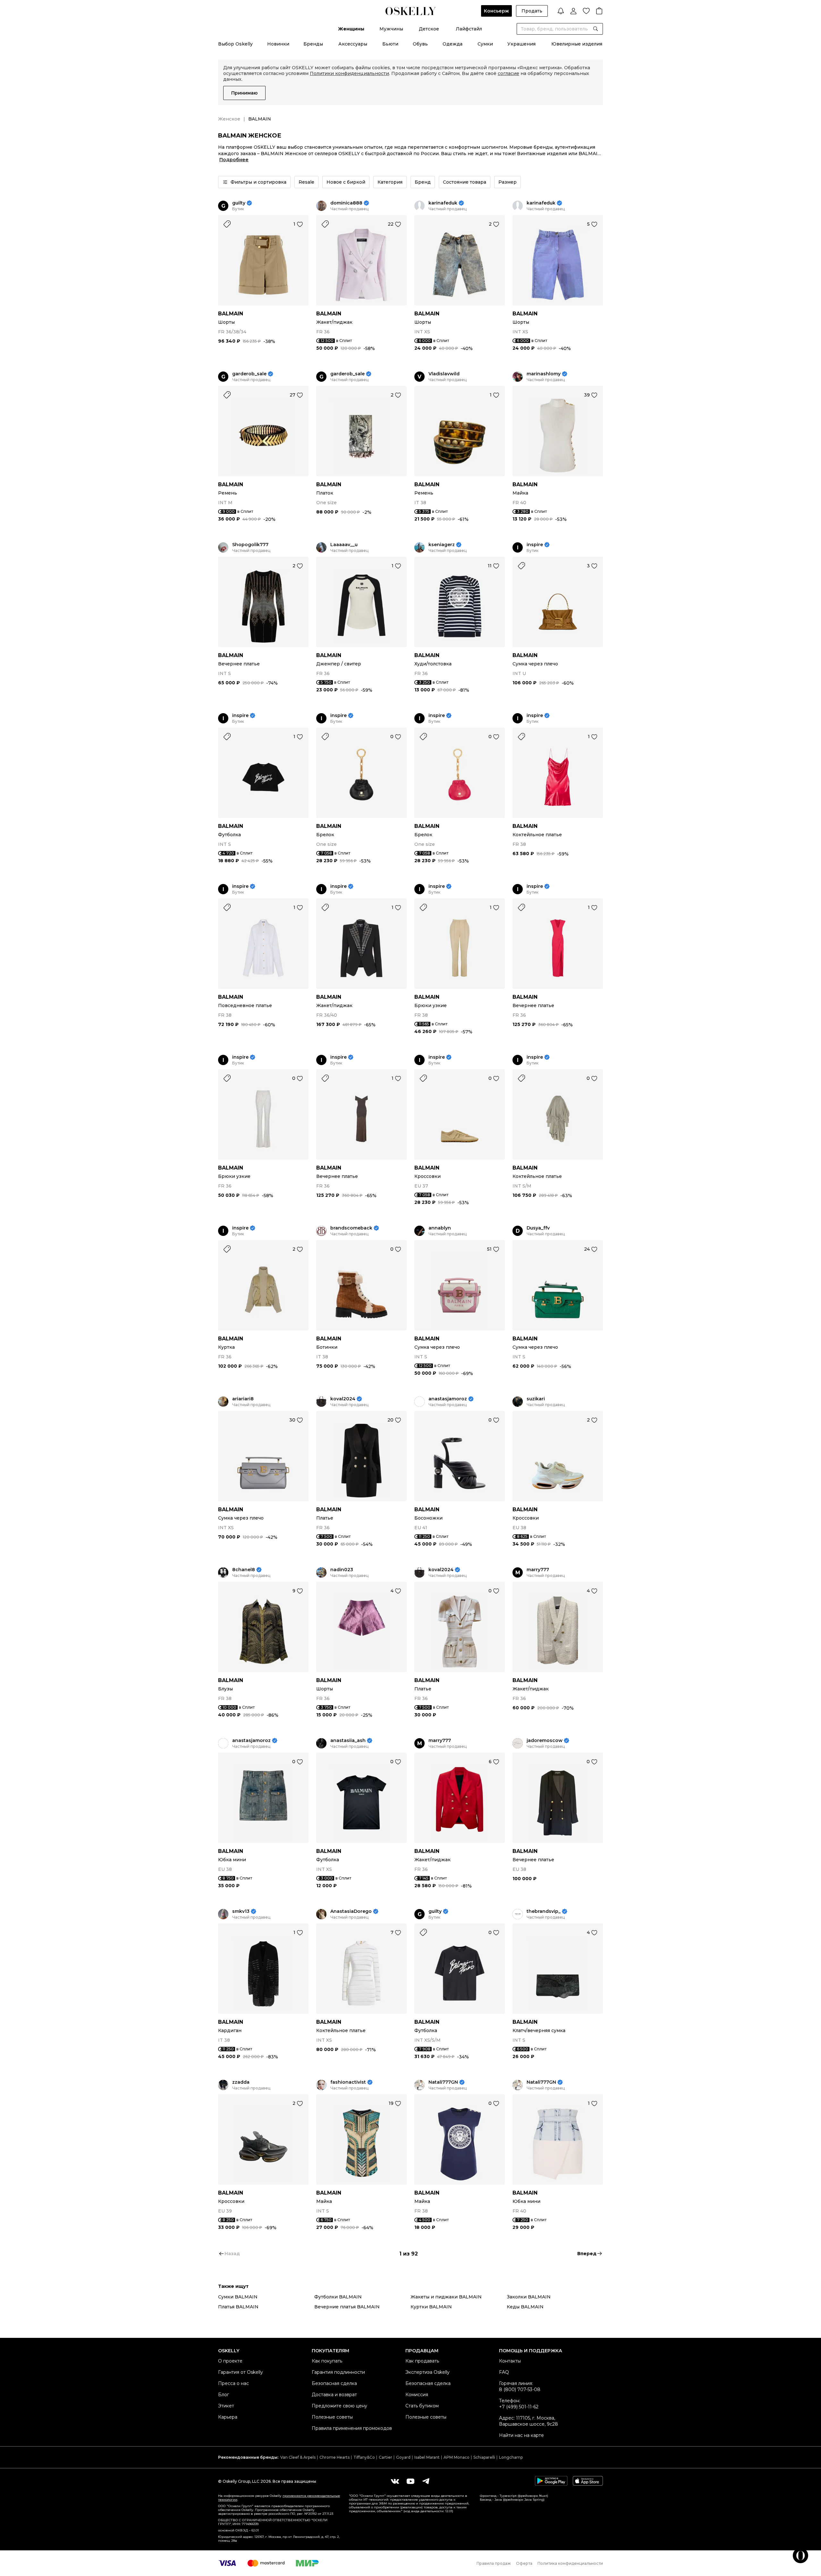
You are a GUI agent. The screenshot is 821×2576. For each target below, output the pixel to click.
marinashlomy (544, 374)
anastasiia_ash (348, 1741)
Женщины (351, 29)
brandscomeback (351, 1228)
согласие (508, 73)
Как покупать (327, 2361)
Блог (224, 2395)
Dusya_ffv (538, 1228)
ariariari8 (243, 1399)
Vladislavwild (444, 374)
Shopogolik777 (250, 545)
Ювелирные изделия (577, 44)
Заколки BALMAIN (529, 2297)
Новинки (278, 44)
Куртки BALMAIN (431, 2307)
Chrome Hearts (334, 2457)
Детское (429, 29)
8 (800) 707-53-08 (520, 2389)
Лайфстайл (469, 29)
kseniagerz (442, 545)
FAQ (504, 2372)
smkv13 (241, 1911)
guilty (239, 203)
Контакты (510, 2361)
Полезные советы (332, 2417)
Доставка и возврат (334, 2395)
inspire (535, 545)
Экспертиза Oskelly (427, 2372)
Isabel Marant (427, 2457)
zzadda (241, 2082)
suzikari (536, 1399)
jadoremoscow (545, 1741)
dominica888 (346, 203)
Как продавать (422, 2361)
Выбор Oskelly (235, 44)
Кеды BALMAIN (525, 2307)
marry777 (538, 1570)
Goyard (403, 2457)
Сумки (485, 44)
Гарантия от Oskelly (241, 2372)
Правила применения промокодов (352, 2428)
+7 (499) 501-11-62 (519, 2407)
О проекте (230, 2361)
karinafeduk (443, 203)
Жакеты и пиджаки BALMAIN (446, 2297)
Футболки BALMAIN (338, 2297)
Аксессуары (353, 44)
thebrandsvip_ (544, 1911)
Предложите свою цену (339, 2406)
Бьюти (390, 44)
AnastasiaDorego (351, 1911)
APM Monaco (457, 2457)
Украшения (521, 44)
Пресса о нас (233, 2383)
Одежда (453, 44)
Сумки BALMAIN (238, 2297)
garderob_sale (249, 374)
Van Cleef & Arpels (298, 2457)
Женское (229, 119)
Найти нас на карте (521, 2435)
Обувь (420, 44)
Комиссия (417, 2395)
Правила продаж (494, 2563)
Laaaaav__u (344, 545)
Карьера (228, 2417)
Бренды (313, 44)
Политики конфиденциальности (349, 73)
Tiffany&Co (364, 2457)
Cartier (385, 2457)
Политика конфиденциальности (570, 2563)
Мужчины (391, 29)
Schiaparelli (484, 2457)
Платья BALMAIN (238, 2307)
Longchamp (511, 2457)
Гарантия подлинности (338, 2372)
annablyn (440, 1228)
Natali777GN (443, 2082)
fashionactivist (348, 2082)
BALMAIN (231, 314)
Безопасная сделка (334, 2383)
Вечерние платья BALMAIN (347, 2307)
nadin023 (342, 1570)
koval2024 (343, 1399)
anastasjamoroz (448, 1399)
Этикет (226, 2406)
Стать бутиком (422, 2406)
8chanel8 (244, 1570)
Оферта (524, 2563)
